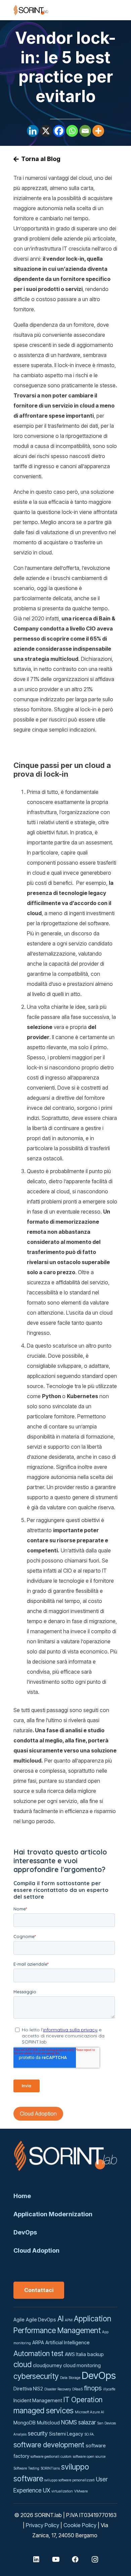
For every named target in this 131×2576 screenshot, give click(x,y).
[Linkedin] (33, 131)
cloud (23, 2364)
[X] (46, 131)
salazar (87, 2422)
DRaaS (77, 2389)
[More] (98, 131)
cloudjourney (47, 2365)
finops (93, 2388)
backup (96, 2354)
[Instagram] (95, 2559)
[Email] (85, 131)
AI (60, 2319)
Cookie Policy (80, 2525)
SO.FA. (90, 2434)
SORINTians (50, 2468)
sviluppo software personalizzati (70, 2480)
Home (22, 2196)
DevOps (25, 2232)
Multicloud (48, 2423)
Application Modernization (53, 2214)
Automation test (38, 2353)
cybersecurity (36, 2376)
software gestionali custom (51, 2457)
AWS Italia (75, 2354)
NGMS (69, 2422)
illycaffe (109, 2389)
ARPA (38, 2343)
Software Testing (26, 2468)
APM (69, 2320)
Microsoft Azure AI (90, 2412)
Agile (19, 2320)
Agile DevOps (41, 2320)
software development (49, 2445)
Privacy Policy (42, 2525)
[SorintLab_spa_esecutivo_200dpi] (31, 10)
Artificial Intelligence (68, 2343)
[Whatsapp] (72, 131)
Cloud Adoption (36, 2250)
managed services (43, 2410)
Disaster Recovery (58, 2389)
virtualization (62, 2491)
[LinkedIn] (36, 2559)
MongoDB (25, 2423)
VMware (81, 2491)
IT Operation (83, 2400)
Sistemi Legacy (66, 2434)
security (38, 2433)
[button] (85, 10)
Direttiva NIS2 (28, 2389)
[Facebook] (59, 131)
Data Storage (70, 2378)
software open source (89, 2457)
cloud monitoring (82, 2365)
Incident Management (38, 2401)
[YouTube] (56, 2559)
